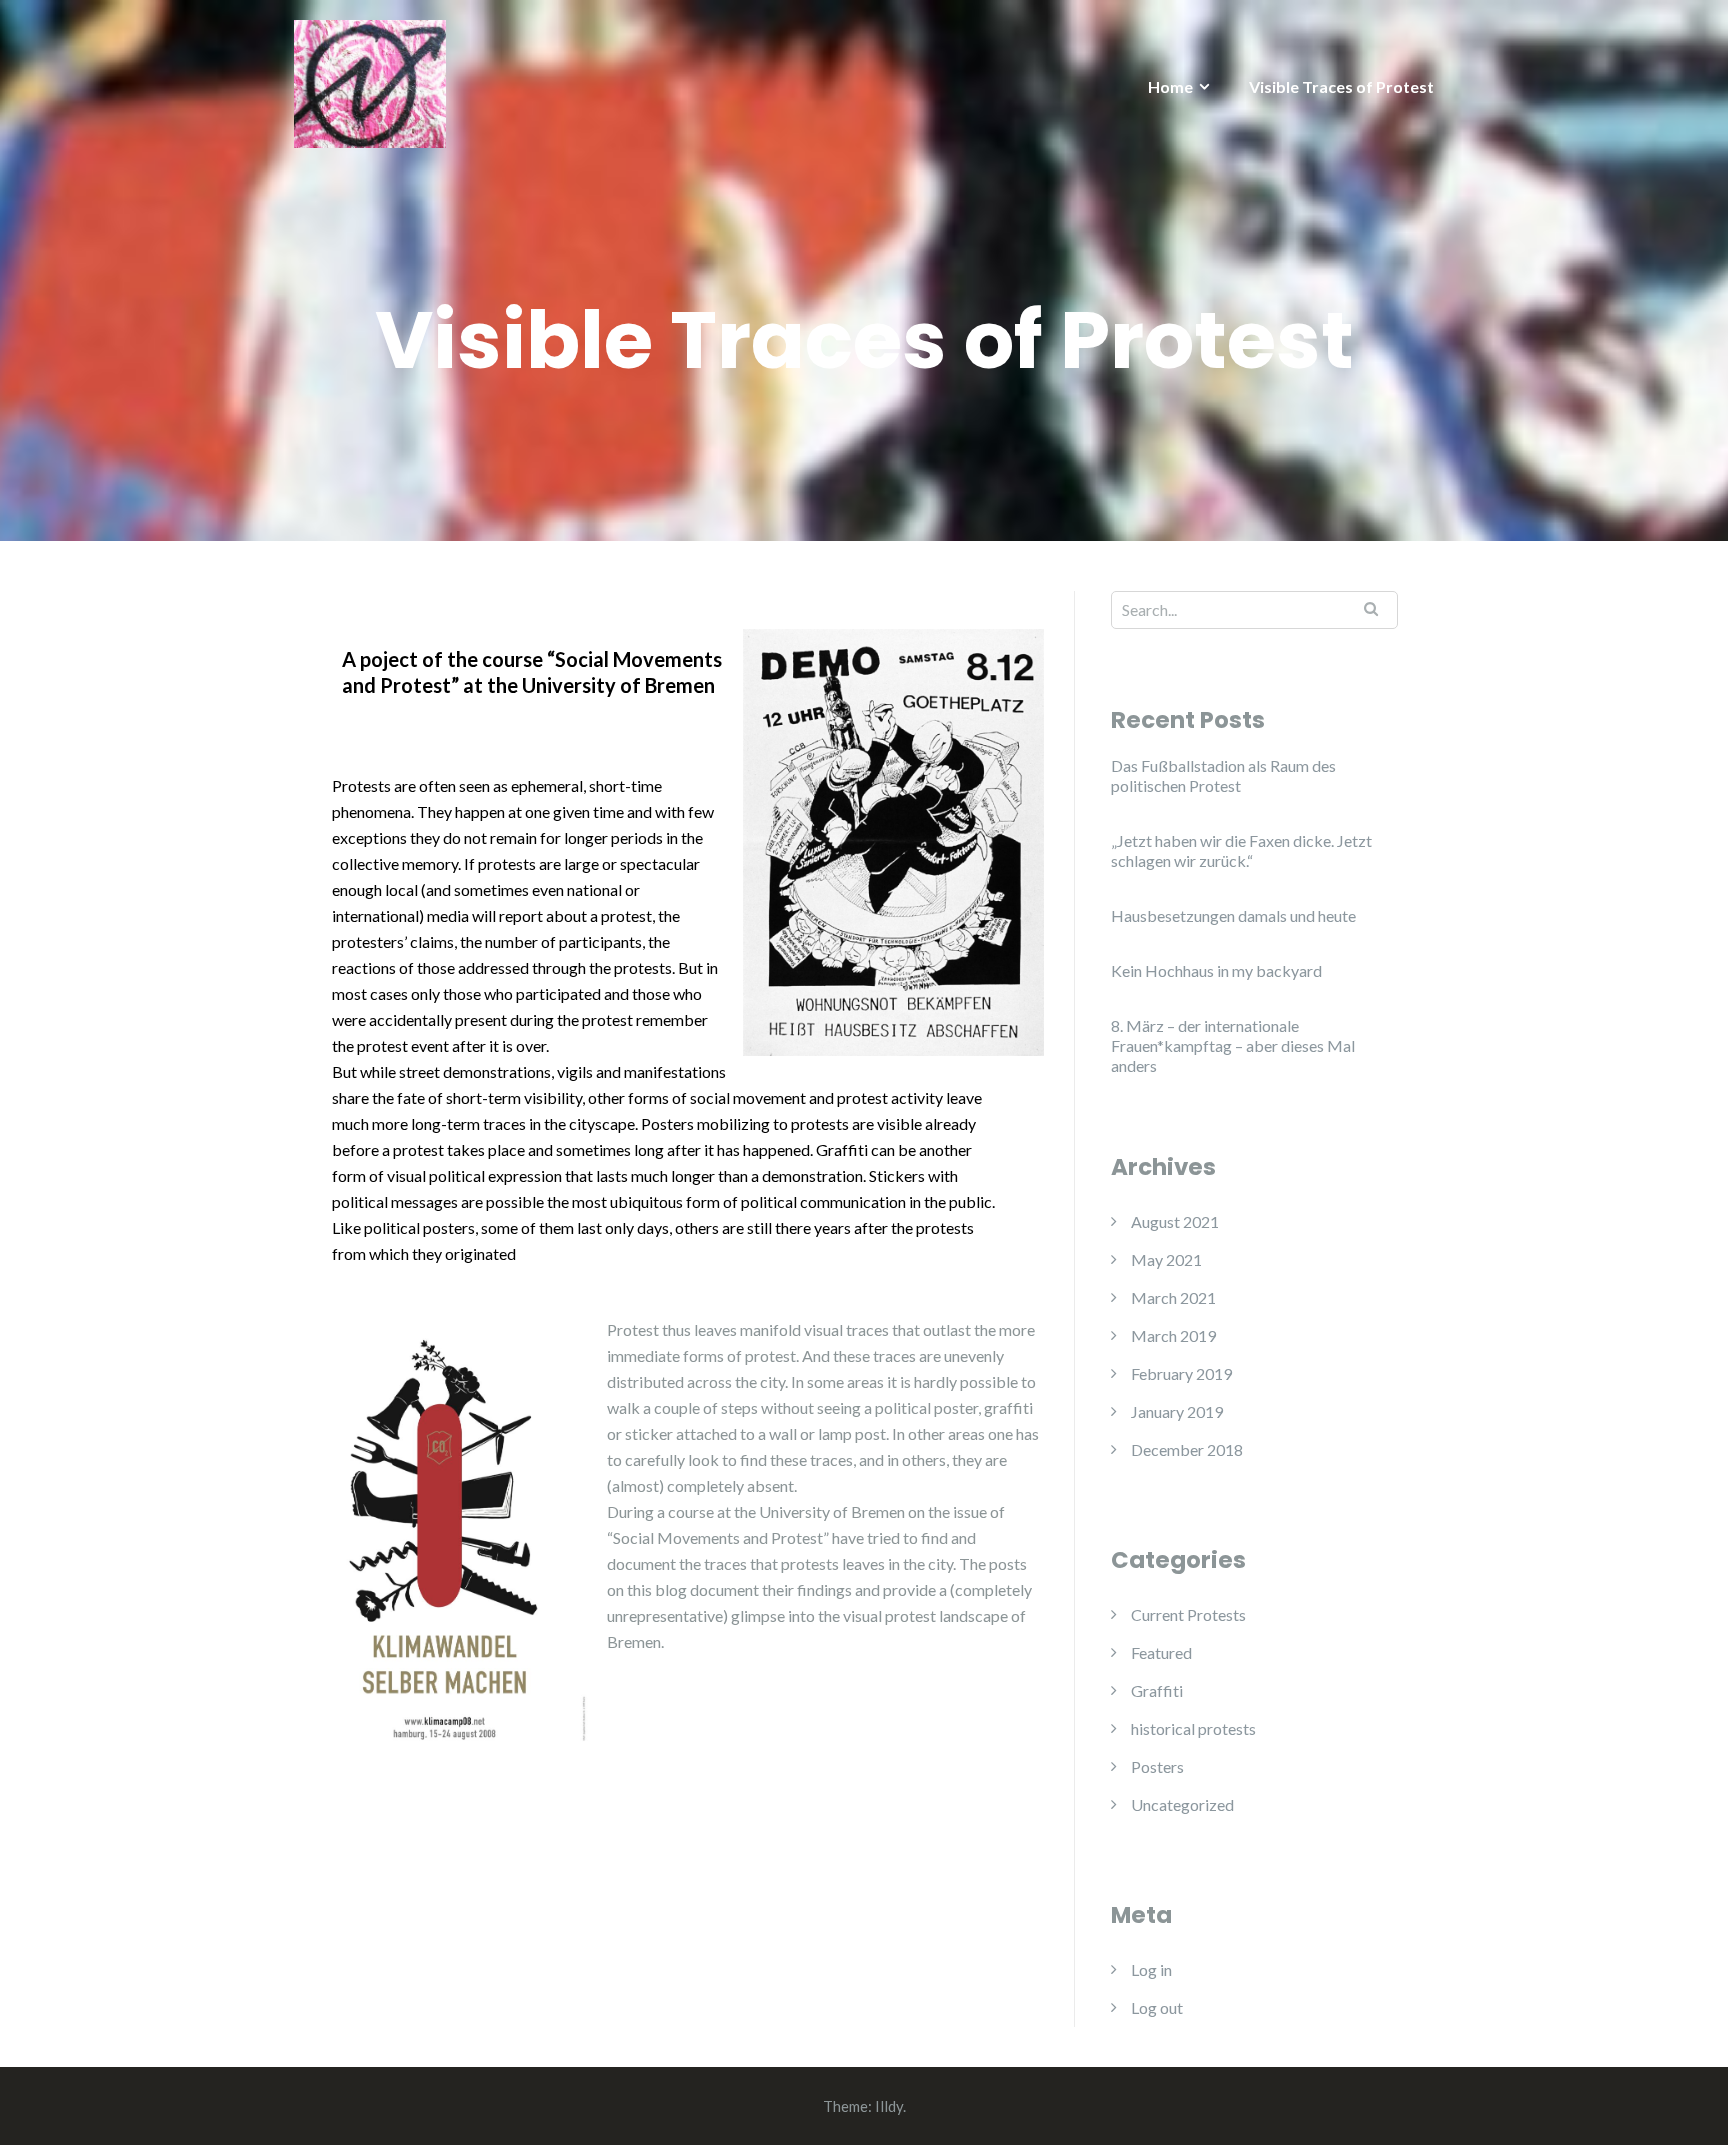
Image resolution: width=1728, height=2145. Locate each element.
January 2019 (1177, 1411)
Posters (1157, 1766)
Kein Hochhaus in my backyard (1216, 970)
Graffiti (1157, 1690)
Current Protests (1188, 1614)
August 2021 (1175, 1221)
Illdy (889, 2106)
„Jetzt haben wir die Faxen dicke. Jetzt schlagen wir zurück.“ (1241, 850)
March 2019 (1173, 1335)
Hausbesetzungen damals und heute (1233, 915)
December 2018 (1187, 1449)
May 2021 (1166, 1259)
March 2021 (1173, 1297)
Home (1170, 86)
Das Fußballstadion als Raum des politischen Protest (1223, 775)
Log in (1151, 1969)
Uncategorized (1182, 1804)
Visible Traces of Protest (1341, 86)
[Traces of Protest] (370, 81)
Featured (1161, 1652)
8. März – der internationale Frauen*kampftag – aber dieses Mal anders (1233, 1045)
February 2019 (1181, 1373)
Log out (1157, 2007)
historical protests (1193, 1728)
